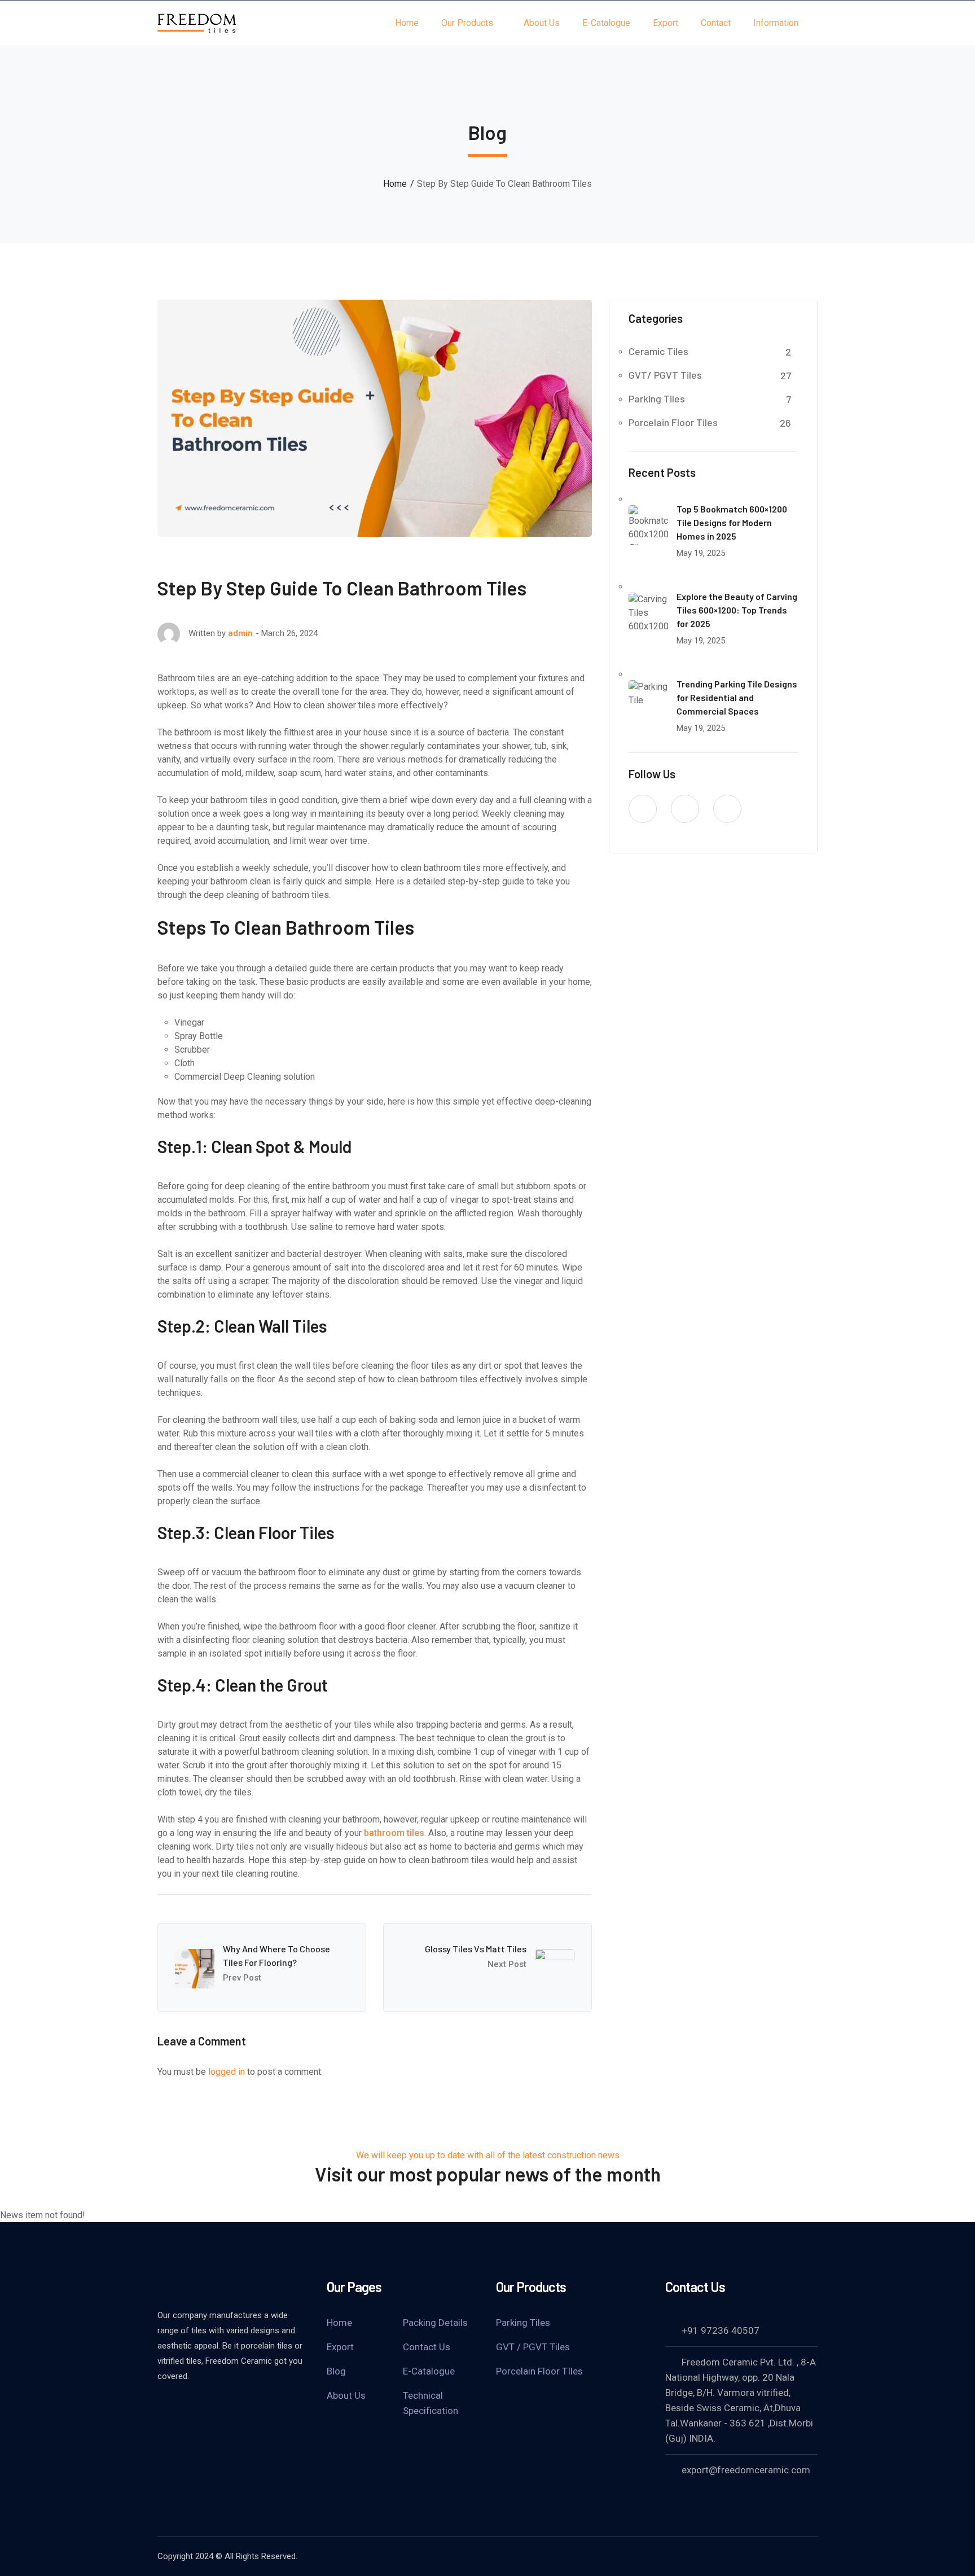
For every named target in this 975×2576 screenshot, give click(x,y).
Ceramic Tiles (658, 351)
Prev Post (242, 1978)
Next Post (507, 1964)
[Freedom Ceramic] (197, 22)
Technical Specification (431, 2403)
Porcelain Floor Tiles (673, 422)
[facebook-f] (643, 809)
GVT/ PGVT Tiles (665, 375)
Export (340, 2347)
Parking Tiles (657, 398)
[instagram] (727, 809)
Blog (336, 2371)
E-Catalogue (429, 2371)
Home (395, 184)
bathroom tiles (394, 1833)
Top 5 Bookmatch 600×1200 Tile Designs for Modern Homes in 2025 (732, 522)
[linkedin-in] (685, 809)
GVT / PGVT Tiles (533, 2347)
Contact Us (427, 2347)
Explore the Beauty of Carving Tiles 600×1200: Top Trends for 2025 (737, 610)
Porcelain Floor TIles (539, 2371)
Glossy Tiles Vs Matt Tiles (476, 1949)
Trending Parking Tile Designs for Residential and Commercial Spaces (737, 697)
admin (240, 633)
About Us (346, 2395)
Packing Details (435, 2323)
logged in (227, 2072)
